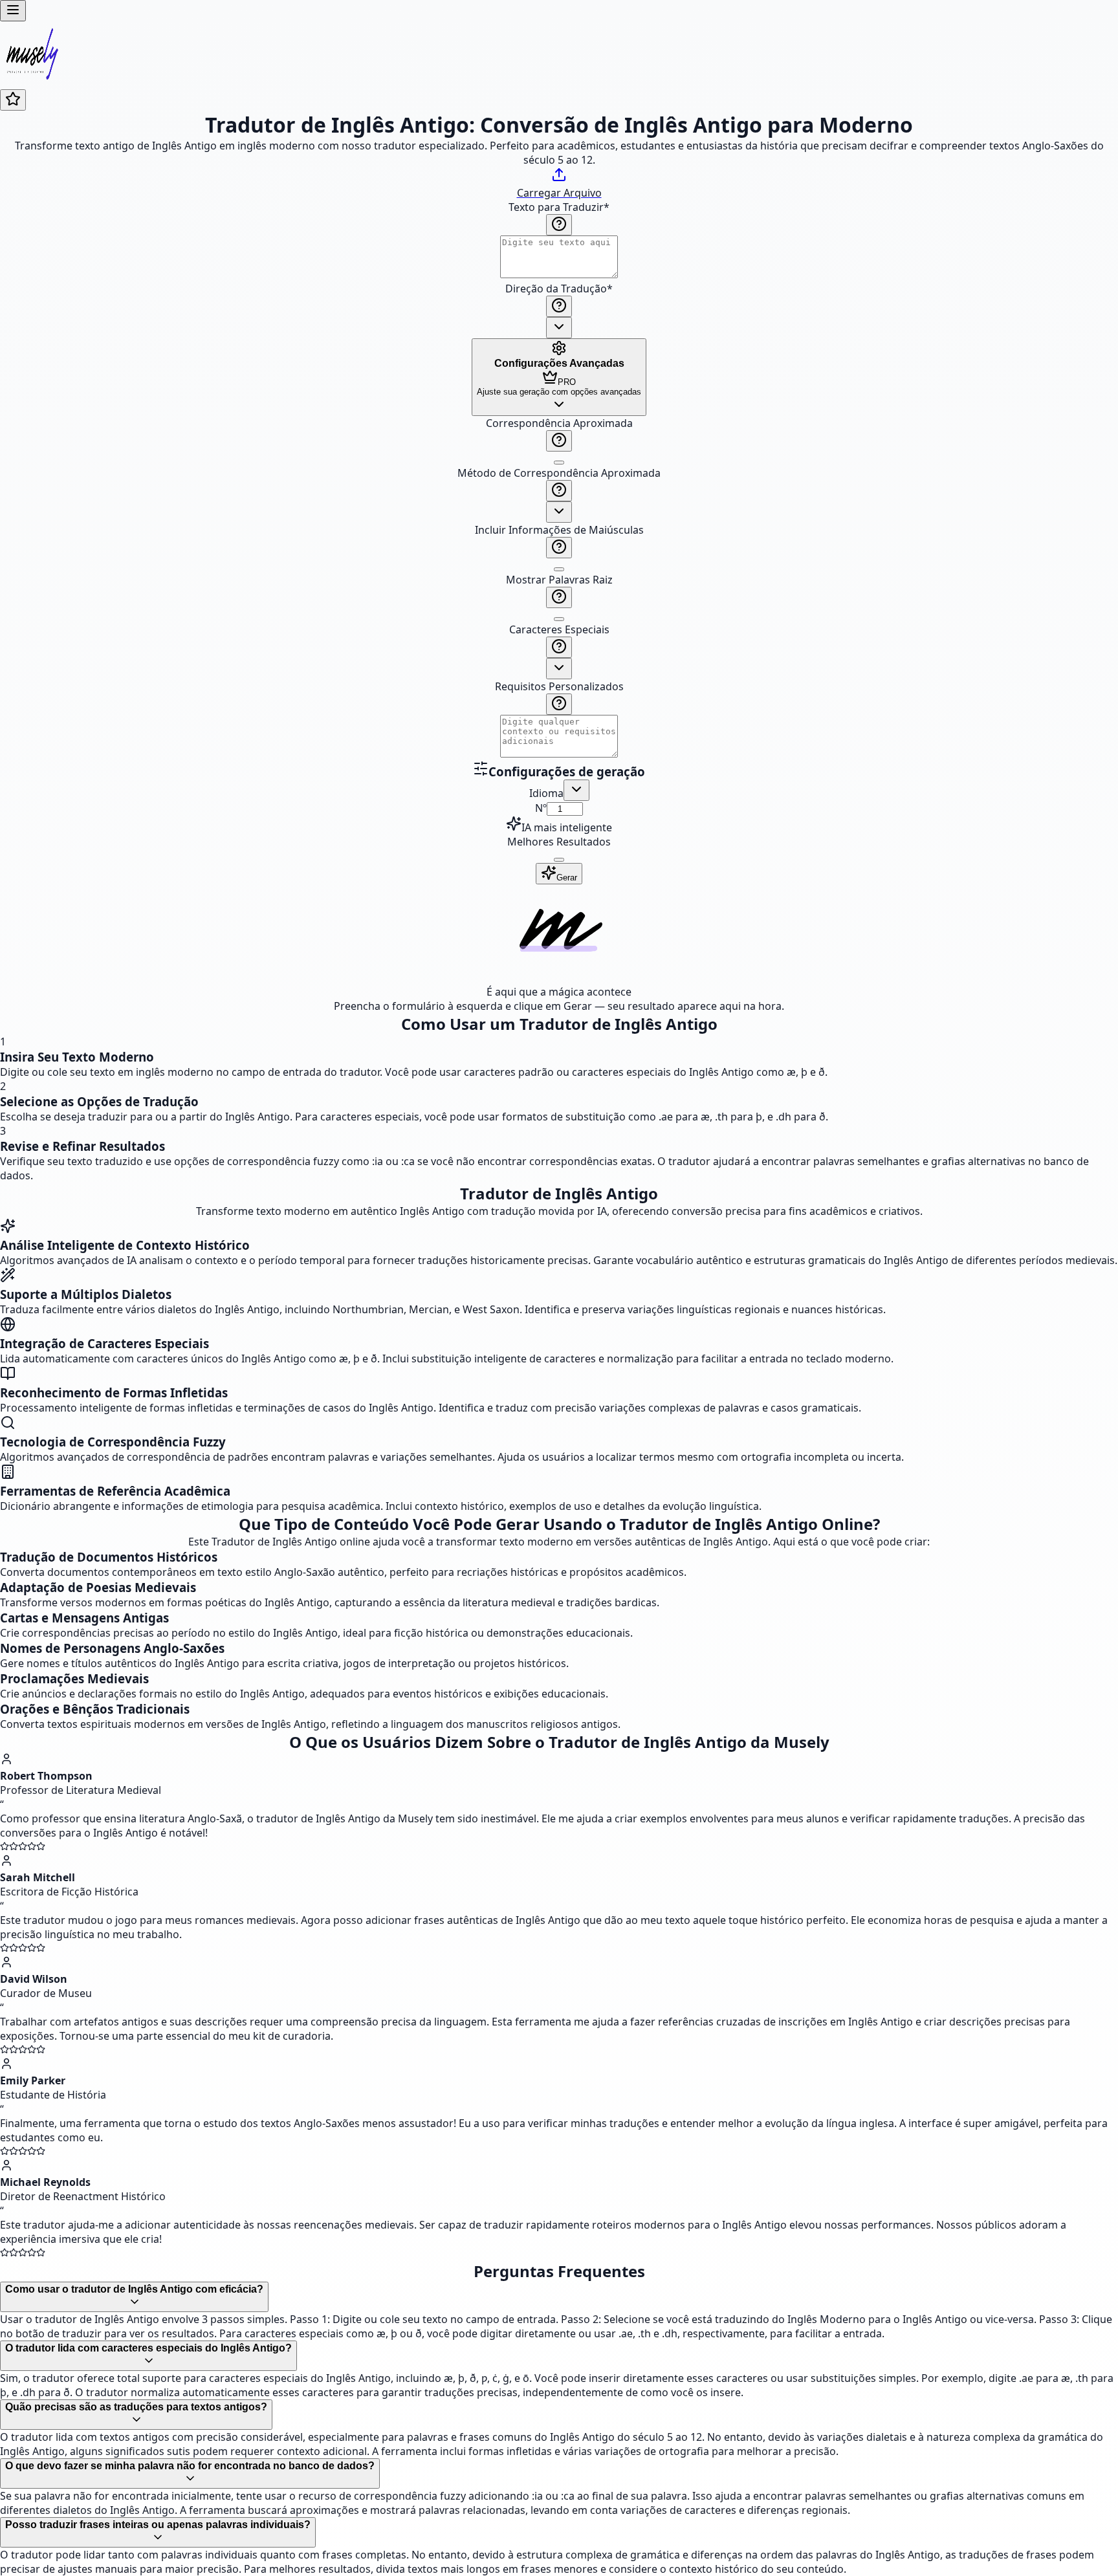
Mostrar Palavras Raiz (559, 580)
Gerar (567, 878)
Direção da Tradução (559, 289)
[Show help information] (559, 225)
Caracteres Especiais (559, 629)
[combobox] (559, 328)
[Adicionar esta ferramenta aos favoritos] (13, 100)
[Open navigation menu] (13, 11)
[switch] (559, 463)
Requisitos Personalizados (559, 686)
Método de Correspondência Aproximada (559, 473)
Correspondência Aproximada (559, 423)
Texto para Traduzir (559, 207)
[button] (559, 588)
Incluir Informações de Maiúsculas (559, 530)
